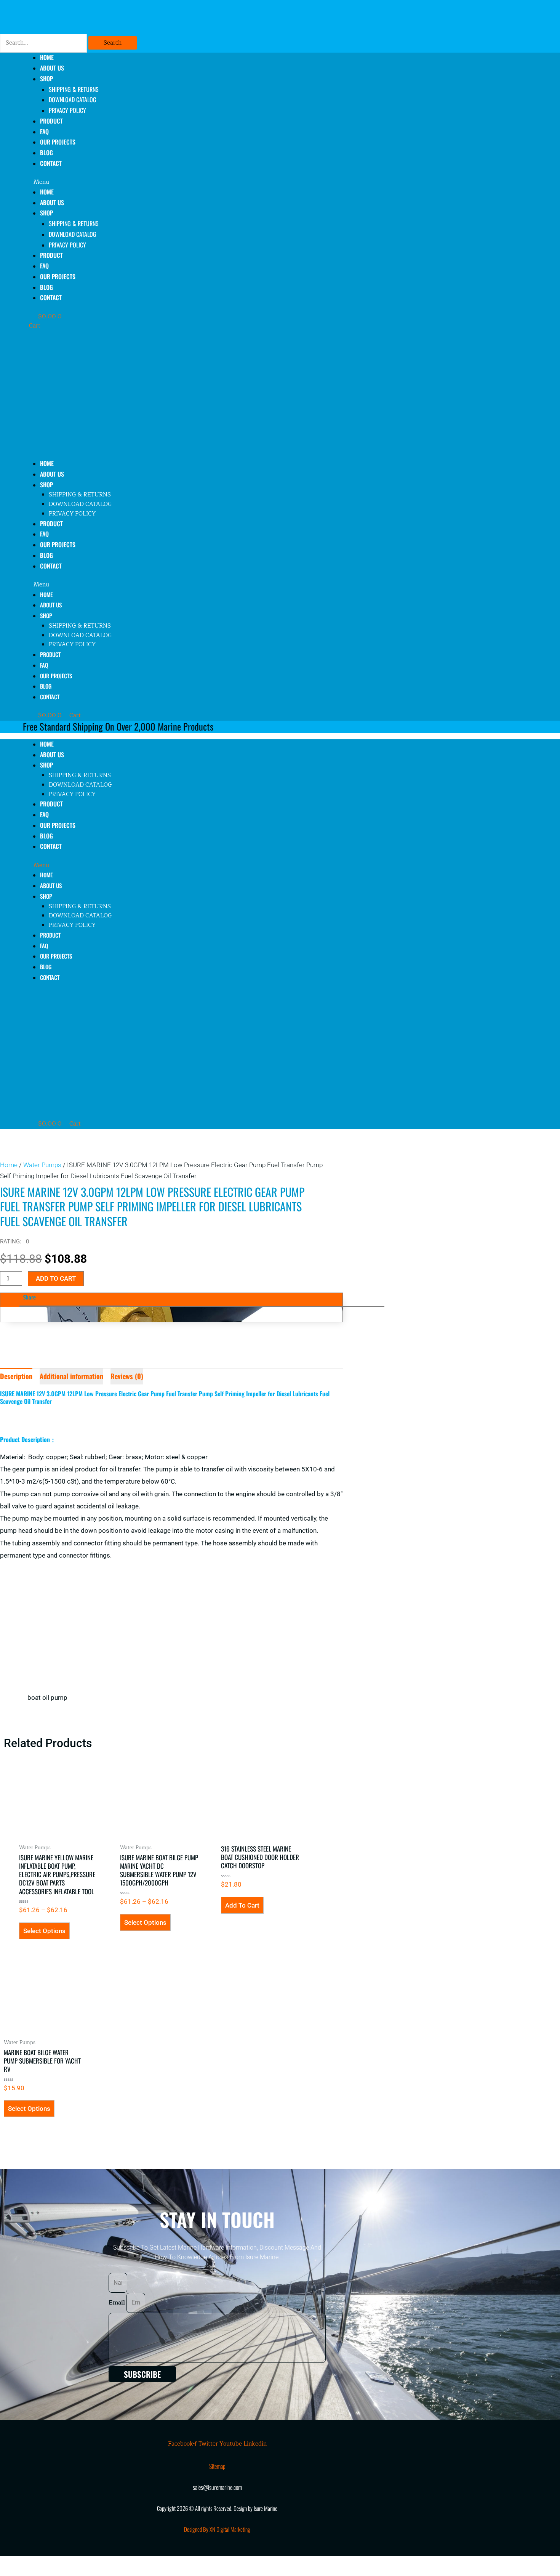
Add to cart (56, 1278)
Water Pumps (42, 1165)
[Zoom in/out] (15, 2562)
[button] (218, 182)
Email (118, 2303)
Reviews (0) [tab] (127, 1376)
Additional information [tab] (71, 1376)
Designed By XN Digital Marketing (217, 2529)
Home (9, 1165)
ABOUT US (52, 202)
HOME (47, 192)
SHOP (46, 79)
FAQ (44, 266)
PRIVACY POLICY (67, 110)
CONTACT (51, 163)
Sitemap (217, 2466)
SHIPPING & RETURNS (74, 89)
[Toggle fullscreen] (47, 2562)
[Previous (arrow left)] (15, 2572)
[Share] (79, 2562)
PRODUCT (51, 121)
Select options (44, 1931)
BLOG (46, 287)
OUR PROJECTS (58, 142)
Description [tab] (16, 1376)
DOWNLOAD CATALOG (73, 100)
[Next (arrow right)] (47, 2572)
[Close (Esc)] (111, 2562)
